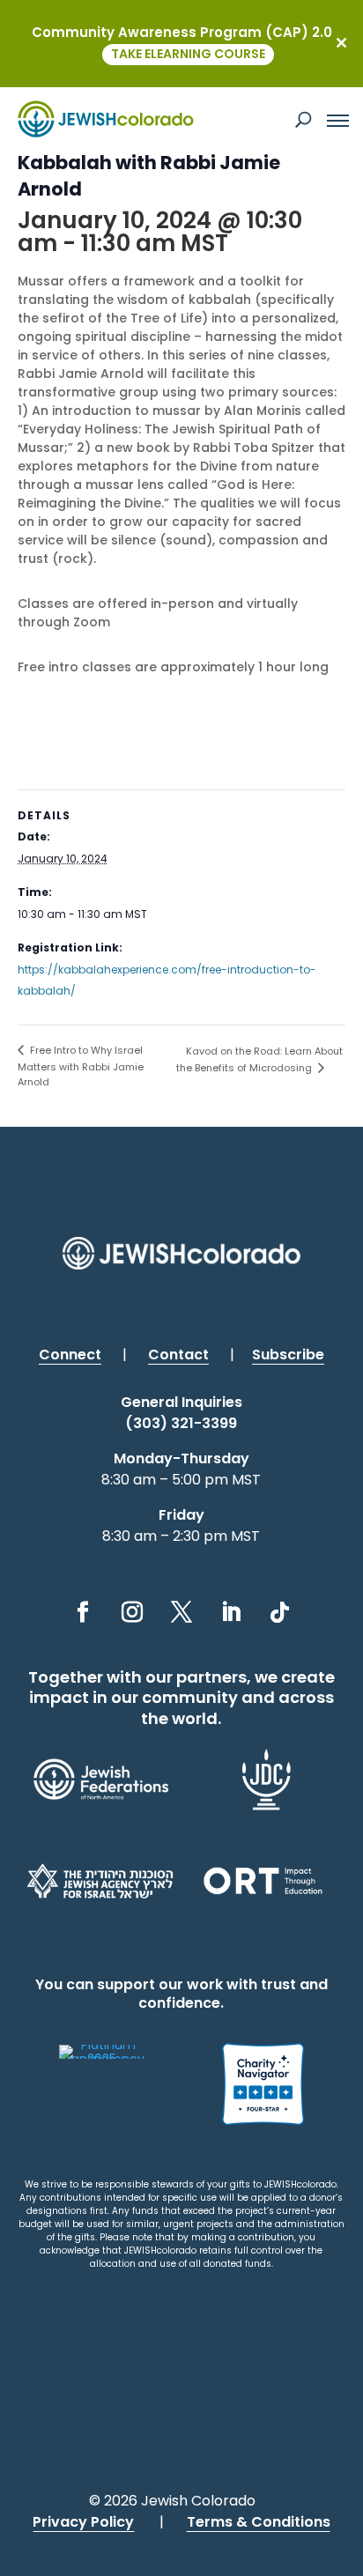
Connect (70, 1355)
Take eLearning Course (188, 54)
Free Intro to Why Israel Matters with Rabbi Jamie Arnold (81, 1066)
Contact (178, 1355)
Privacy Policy (83, 2522)
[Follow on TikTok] (280, 1612)
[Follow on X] (181, 1612)
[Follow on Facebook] (83, 1612)
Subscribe (288, 1355)
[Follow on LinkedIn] (231, 1612)
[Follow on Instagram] (132, 1612)
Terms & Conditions (259, 2522)
